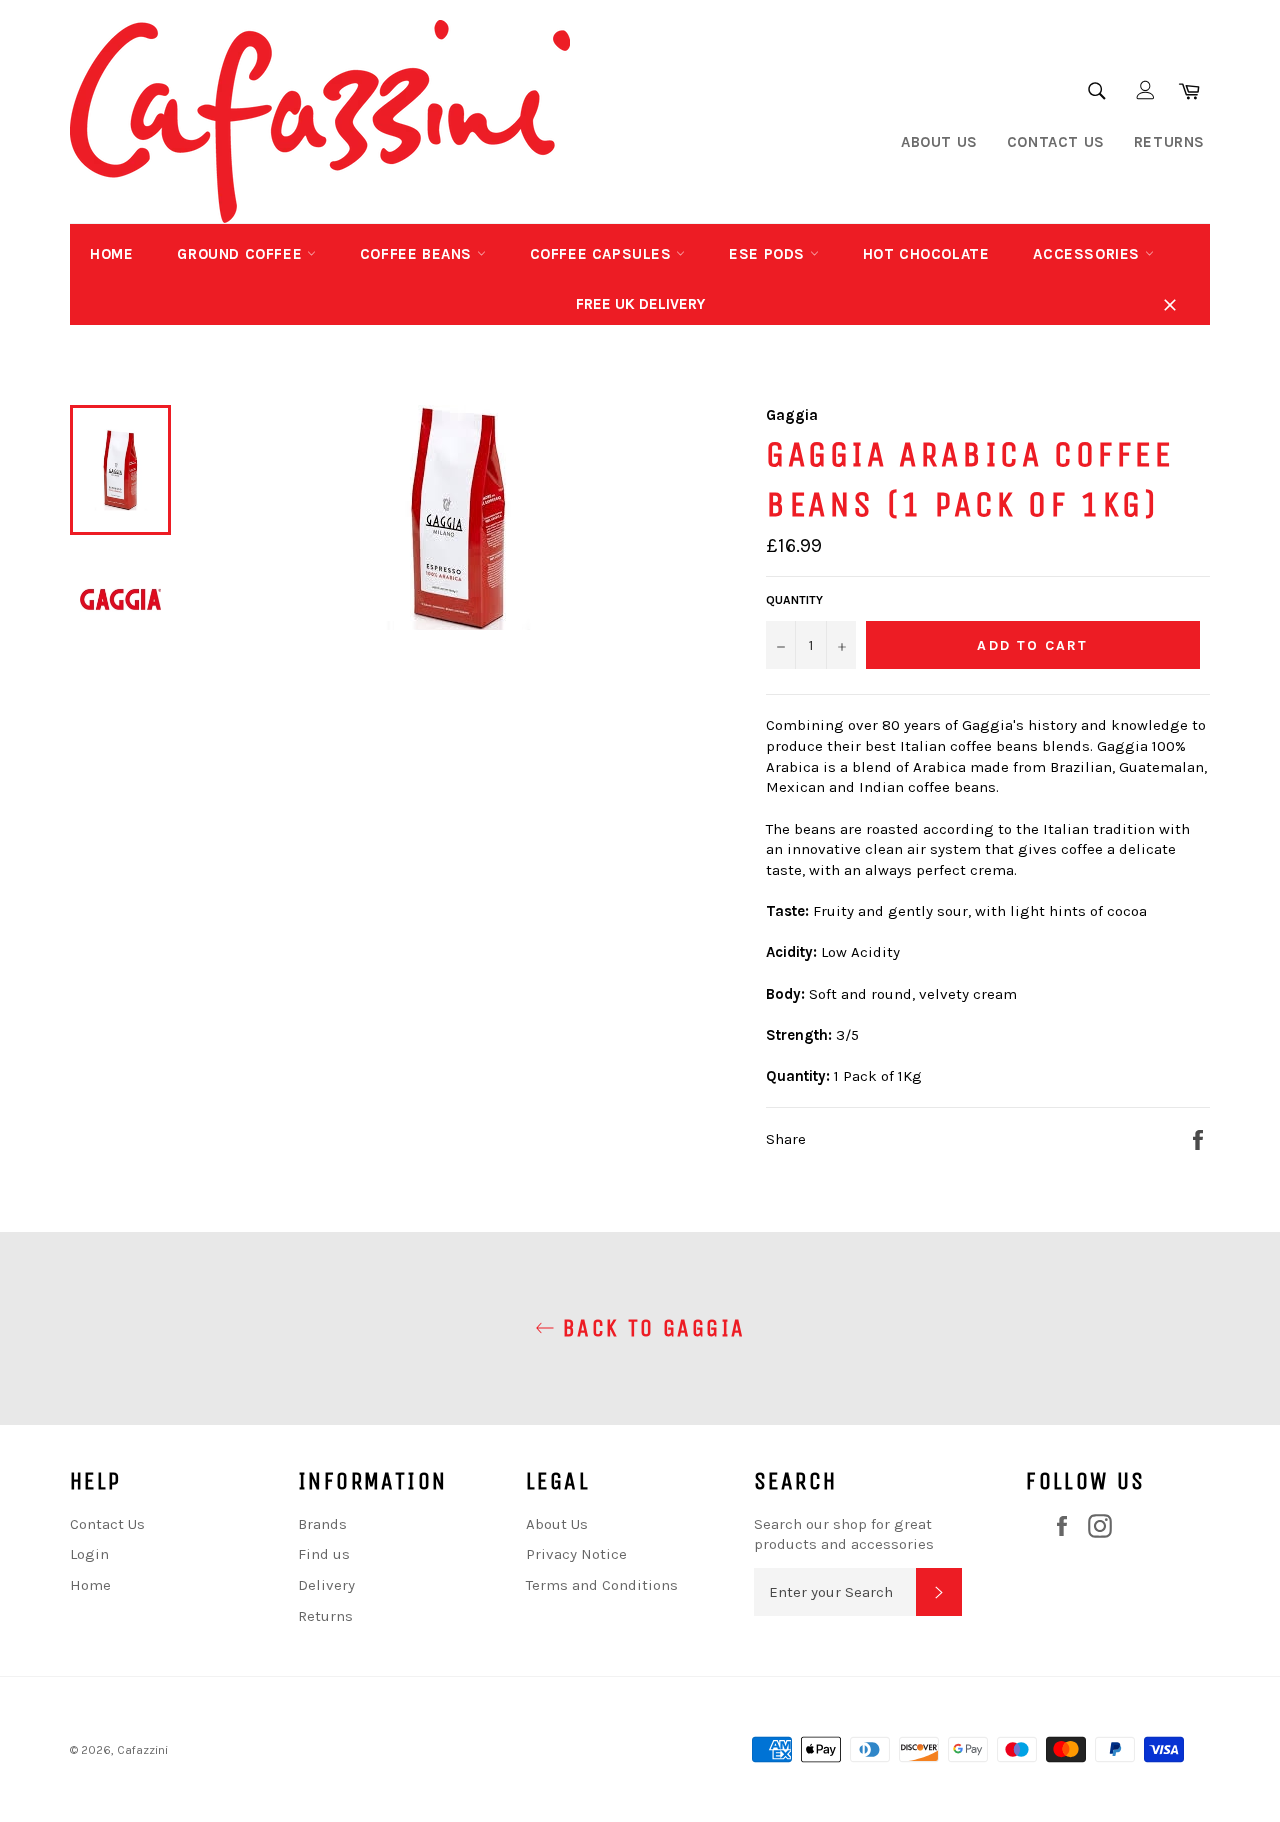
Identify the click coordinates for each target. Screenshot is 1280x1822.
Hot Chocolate (926, 254)
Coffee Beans (418, 254)
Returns (1169, 142)
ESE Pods (769, 254)
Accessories (1088, 254)
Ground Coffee (241, 254)
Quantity (794, 600)
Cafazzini (142, 1750)
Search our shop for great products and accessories (844, 1534)
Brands (322, 1524)
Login (89, 1554)
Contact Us (1056, 142)
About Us (939, 142)
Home (111, 254)
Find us (324, 1554)
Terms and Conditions (602, 1585)
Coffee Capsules (603, 254)
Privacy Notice (576, 1554)
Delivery (326, 1585)
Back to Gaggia (650, 1328)
